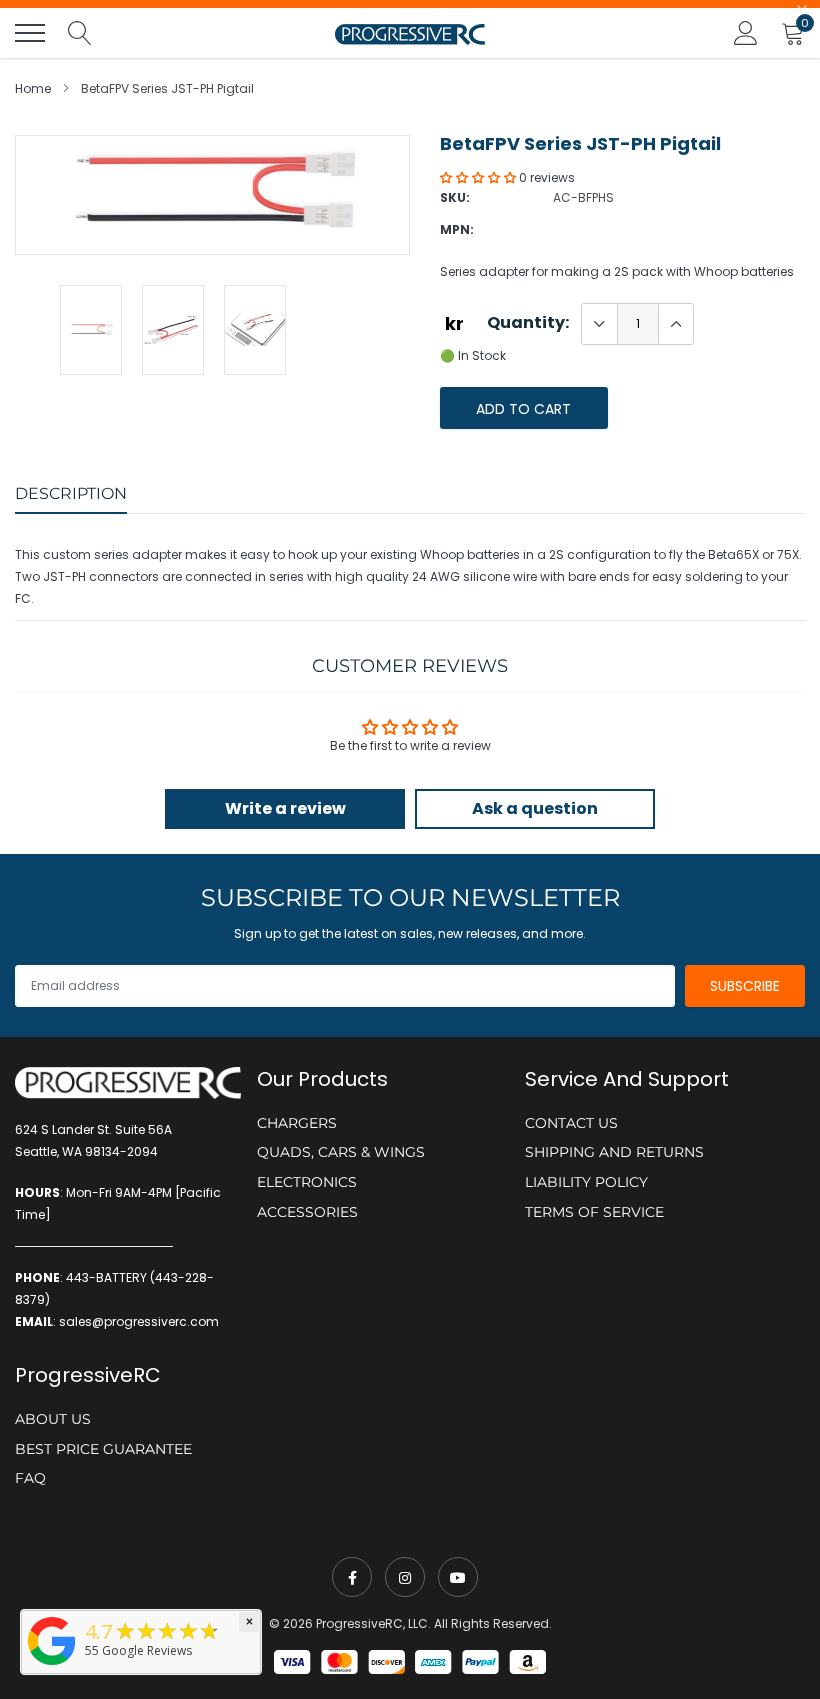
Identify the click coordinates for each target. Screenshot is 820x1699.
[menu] (30, 33)
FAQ (30, 1478)
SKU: (455, 197)
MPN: (457, 229)
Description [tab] (71, 493)
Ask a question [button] (535, 808)
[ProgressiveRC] (52, 1666)
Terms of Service (594, 1212)
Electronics (307, 1182)
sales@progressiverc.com (139, 1321)
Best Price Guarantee (103, 1449)
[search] (80, 33)
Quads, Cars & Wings (341, 1152)
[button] (479, 177)
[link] (352, 1577)
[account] (746, 32)
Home (33, 88)
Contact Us (571, 1123)
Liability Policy (586, 1182)
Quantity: (528, 323)
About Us (53, 1419)
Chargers (297, 1123)
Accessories (307, 1212)
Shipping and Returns (614, 1152)
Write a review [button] (285, 808)
